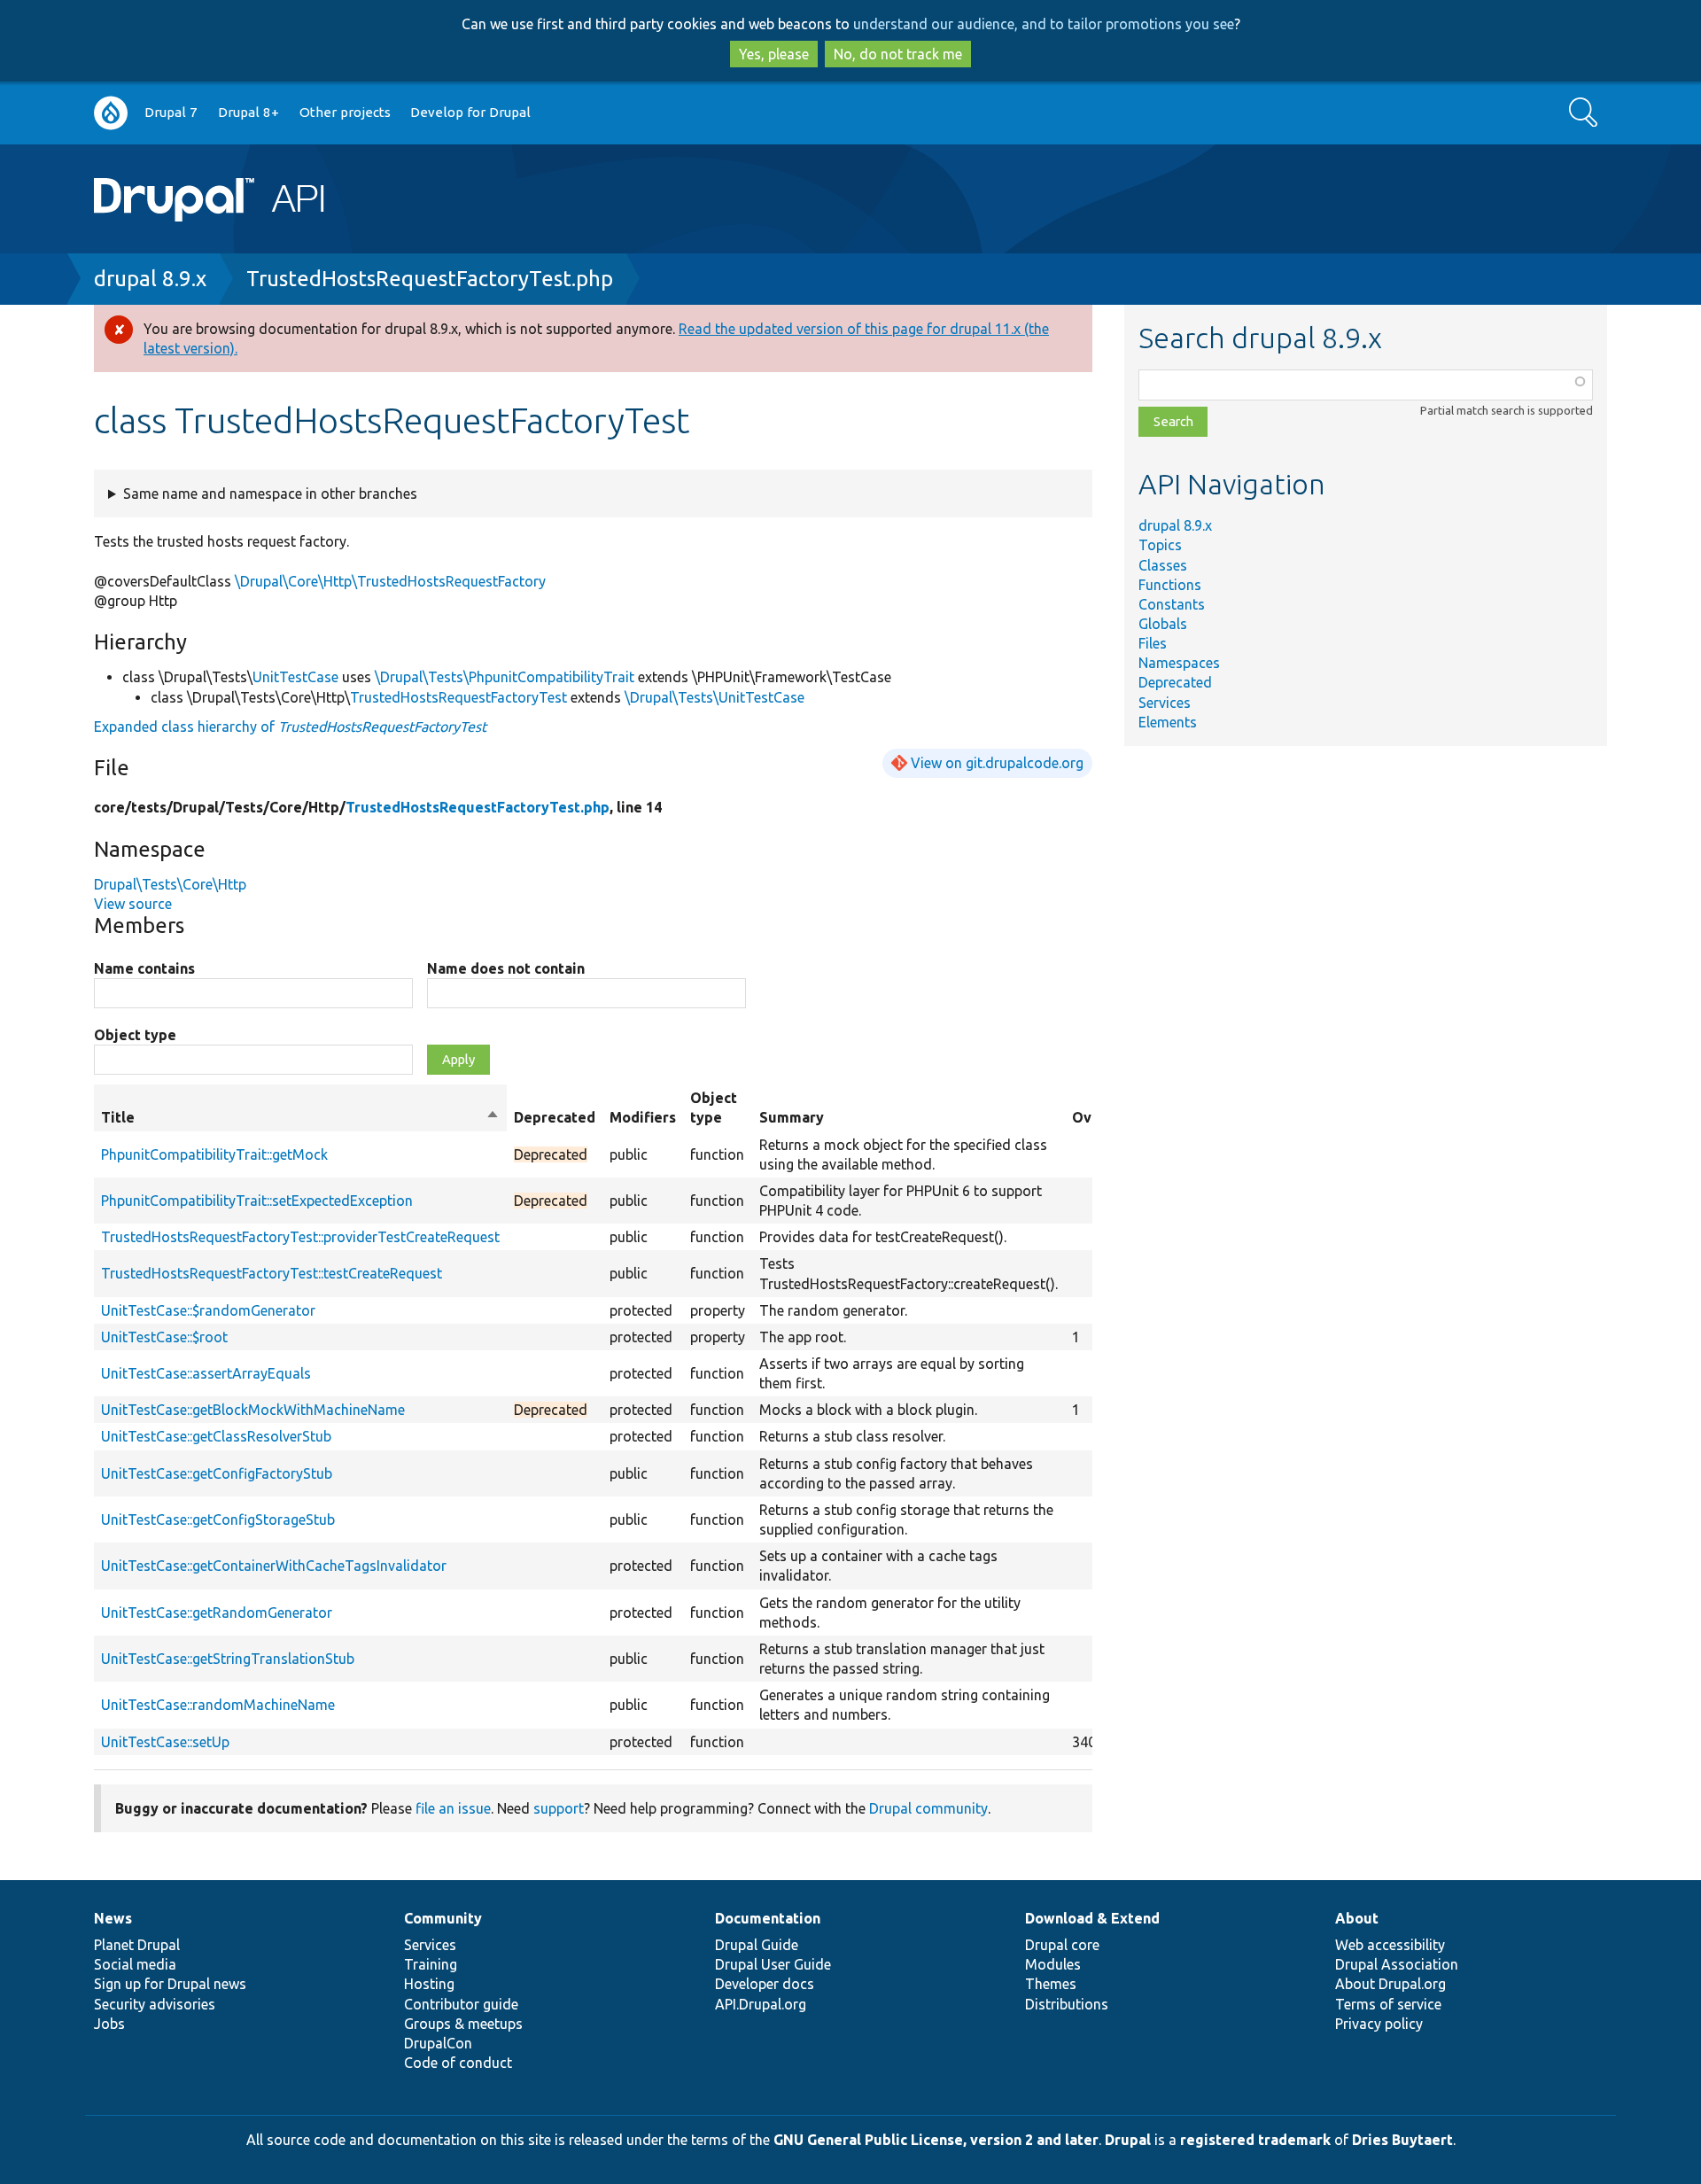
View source (133, 904)
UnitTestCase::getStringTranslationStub (228, 1659)
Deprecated (1175, 682)
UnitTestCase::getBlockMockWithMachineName (253, 1410)
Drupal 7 (171, 112)
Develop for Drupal (470, 112)
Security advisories (155, 2004)
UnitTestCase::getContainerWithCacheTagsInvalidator (274, 1566)
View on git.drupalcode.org (997, 763)
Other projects (345, 112)
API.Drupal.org (761, 2004)
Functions (1170, 585)
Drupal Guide (757, 1945)
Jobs (109, 2024)
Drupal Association (1397, 1964)
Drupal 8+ (249, 112)
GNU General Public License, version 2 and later (936, 2140)
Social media (135, 1964)
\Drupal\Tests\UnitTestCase (715, 697)
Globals (1163, 624)
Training (431, 1964)
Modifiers (643, 1117)
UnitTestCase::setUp (165, 1742)
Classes (1163, 565)
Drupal (1128, 2140)
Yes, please (774, 54)
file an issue (453, 1808)
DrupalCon (438, 2043)
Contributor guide (461, 2004)
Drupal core (1062, 1945)
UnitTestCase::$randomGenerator (208, 1310)
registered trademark (1255, 2140)
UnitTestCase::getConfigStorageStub (218, 1519)
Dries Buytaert (1402, 2140)
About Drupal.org (1390, 1984)
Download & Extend (1092, 1918)
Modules (1053, 1964)
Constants (1172, 604)
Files (1153, 643)
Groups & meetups (463, 2024)
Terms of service (1388, 2004)
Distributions (1067, 2004)
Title (300, 1118)
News (113, 1918)
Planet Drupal (137, 1945)
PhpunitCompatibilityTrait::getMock (214, 1154)
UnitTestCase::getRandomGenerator (217, 1613)
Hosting (429, 1984)
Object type (135, 1035)
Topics (1160, 545)
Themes (1051, 1984)
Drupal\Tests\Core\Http (170, 884)
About (1357, 1918)
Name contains (144, 968)
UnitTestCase (295, 677)
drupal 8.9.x (150, 279)
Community (443, 1918)
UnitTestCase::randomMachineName (218, 1705)
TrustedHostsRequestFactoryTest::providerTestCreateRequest (300, 1237)
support (559, 1808)
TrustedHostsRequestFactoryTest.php (430, 279)
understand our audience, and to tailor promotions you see (1044, 24)
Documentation (768, 1918)
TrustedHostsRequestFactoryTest (458, 697)
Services (1165, 703)
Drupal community (928, 1808)
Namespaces (1179, 663)
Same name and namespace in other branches (270, 494)
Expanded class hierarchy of (290, 727)
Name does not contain (506, 968)
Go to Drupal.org (111, 113)
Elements (1168, 722)
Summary (792, 1117)
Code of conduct (458, 2063)
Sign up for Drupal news (170, 1984)
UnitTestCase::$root (164, 1337)
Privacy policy (1379, 2024)
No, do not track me (898, 54)
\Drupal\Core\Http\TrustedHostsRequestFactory (390, 581)
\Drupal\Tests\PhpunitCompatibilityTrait (505, 677)
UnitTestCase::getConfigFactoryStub (217, 1473)
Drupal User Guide (773, 1964)
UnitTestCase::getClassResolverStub (216, 1436)
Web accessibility (1390, 1945)
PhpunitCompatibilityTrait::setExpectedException (257, 1201)
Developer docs (765, 1984)
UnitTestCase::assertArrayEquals (206, 1373)
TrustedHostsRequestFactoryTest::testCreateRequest (272, 1273)
